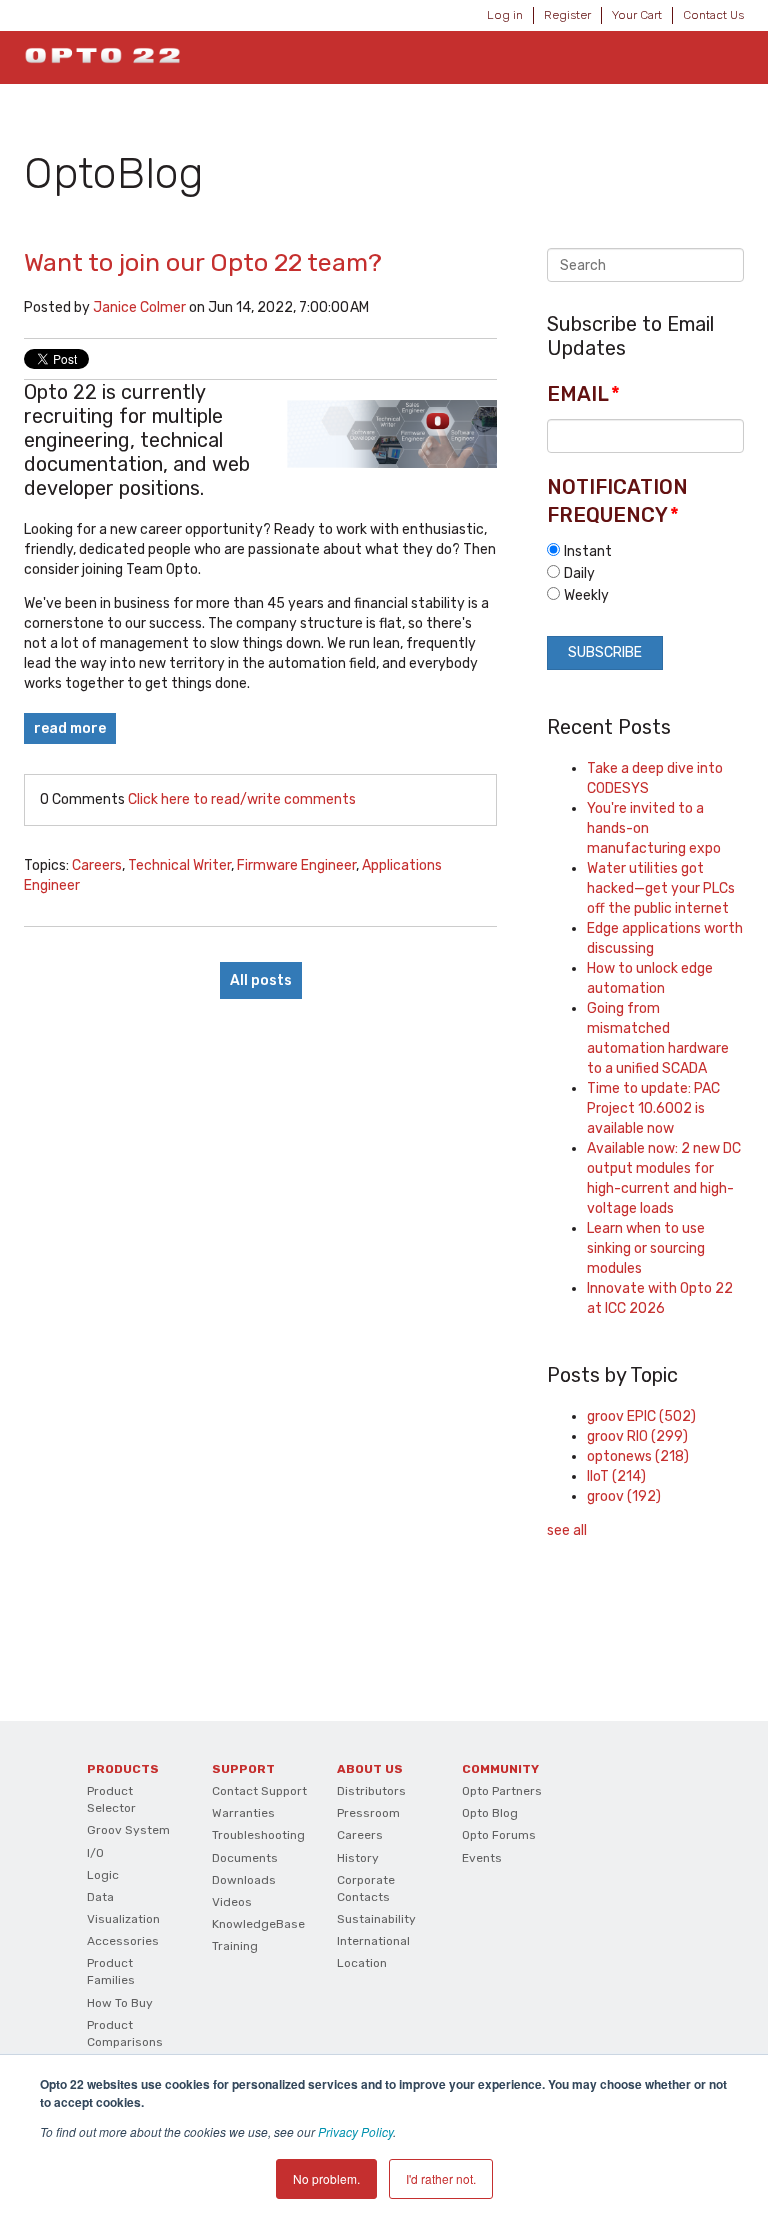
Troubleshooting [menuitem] (258, 1835)
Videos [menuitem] (232, 1902)
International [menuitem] (373, 1941)
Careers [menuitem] (360, 1835)
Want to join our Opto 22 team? (203, 262)
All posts (261, 980)
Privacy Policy (355, 2131)
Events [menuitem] (482, 1858)
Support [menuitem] (243, 1769)
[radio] (645, 551)
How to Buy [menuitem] (120, 2003)
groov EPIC (641, 1416)
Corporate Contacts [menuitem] (366, 1888)
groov (624, 1496)
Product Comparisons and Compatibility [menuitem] (125, 2050)
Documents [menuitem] (245, 1858)
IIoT (616, 1476)
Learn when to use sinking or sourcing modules (646, 1248)
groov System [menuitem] (128, 1830)
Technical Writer (179, 865)
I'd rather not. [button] (441, 2178)
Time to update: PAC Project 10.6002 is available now (653, 1108)
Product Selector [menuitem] (111, 1799)
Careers (97, 865)
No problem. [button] (326, 2178)
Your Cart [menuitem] (637, 15)
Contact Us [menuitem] (713, 15)
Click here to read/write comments (242, 799)
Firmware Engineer (296, 865)
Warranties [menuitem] (243, 1813)
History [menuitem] (358, 1858)
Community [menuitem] (500, 1769)
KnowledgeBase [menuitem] (258, 1924)
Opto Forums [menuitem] (499, 1835)
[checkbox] (645, 573)
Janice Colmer (139, 307)
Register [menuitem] (567, 15)
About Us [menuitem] (370, 1769)
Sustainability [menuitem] (376, 1919)
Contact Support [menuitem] (259, 1791)
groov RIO (637, 1436)
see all (567, 1530)
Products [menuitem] (123, 1769)
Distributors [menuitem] (371, 1791)
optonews (638, 1456)
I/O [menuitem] (95, 1853)
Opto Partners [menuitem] (502, 1791)
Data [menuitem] (100, 1897)
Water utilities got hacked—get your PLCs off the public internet (661, 888)
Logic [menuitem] (103, 1875)
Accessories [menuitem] (123, 1941)
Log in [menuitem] (505, 15)
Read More (70, 728)
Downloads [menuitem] (244, 1880)
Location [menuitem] (362, 1963)
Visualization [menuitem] (123, 1919)
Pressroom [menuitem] (368, 1813)
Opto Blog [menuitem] (490, 1813)
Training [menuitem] (235, 1946)
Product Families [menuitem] (111, 1971)
